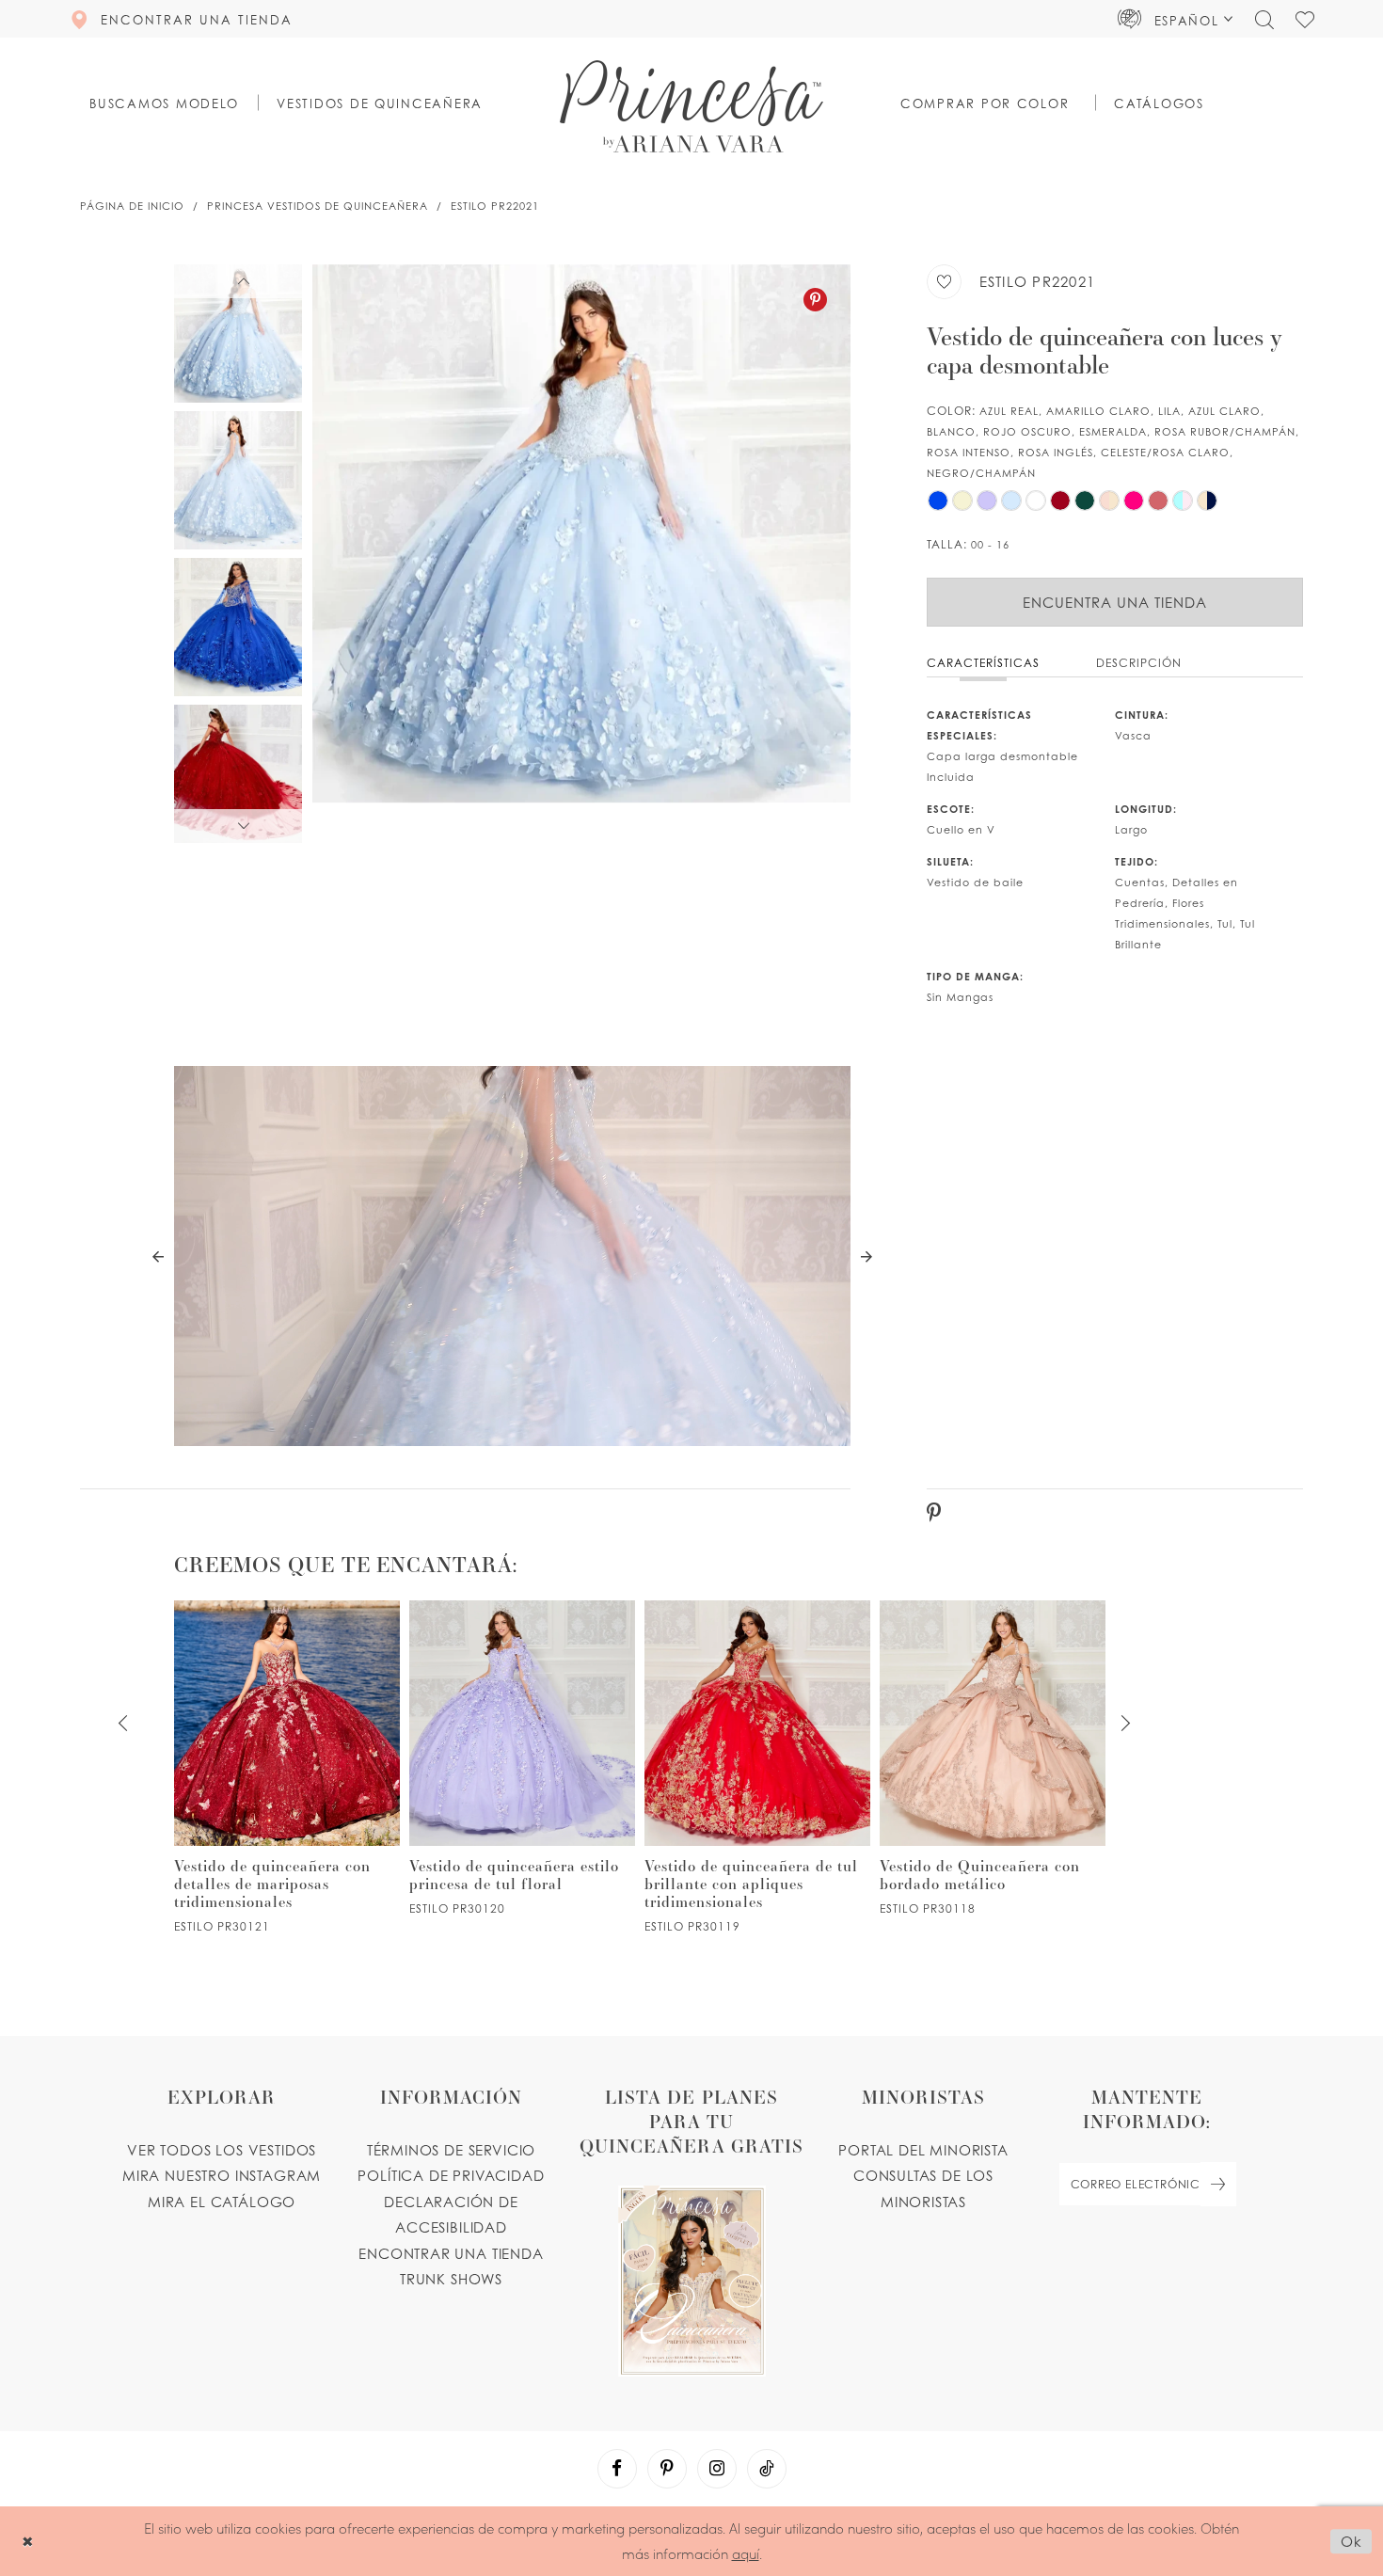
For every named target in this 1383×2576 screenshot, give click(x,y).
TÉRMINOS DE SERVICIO (452, 2150)
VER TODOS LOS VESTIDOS (222, 2150)
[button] (1176, 19)
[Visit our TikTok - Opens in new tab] (767, 2469)
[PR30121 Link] (287, 1767)
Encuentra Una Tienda (1115, 602)
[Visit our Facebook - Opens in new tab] (617, 2469)
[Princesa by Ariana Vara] (691, 106)
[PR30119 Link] (757, 1767)
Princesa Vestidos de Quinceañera (318, 206)
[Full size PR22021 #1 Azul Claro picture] (581, 554)
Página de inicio (132, 206)
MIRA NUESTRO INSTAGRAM (222, 2175)
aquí (746, 2553)
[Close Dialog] (28, 2541)
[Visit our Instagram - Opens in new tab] (717, 2469)
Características (983, 663)
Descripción (1139, 663)
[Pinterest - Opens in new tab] (815, 300)
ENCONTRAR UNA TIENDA (451, 2253)
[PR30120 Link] (522, 1758)
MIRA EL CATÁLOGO (222, 2202)
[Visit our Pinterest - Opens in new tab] (667, 2469)
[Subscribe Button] (1218, 2184)
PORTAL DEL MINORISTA (923, 2150)
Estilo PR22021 (495, 206)
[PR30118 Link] (993, 1758)
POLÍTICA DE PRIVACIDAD (451, 2175)
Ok (1351, 2541)
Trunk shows (451, 2279)
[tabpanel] (581, 554)
